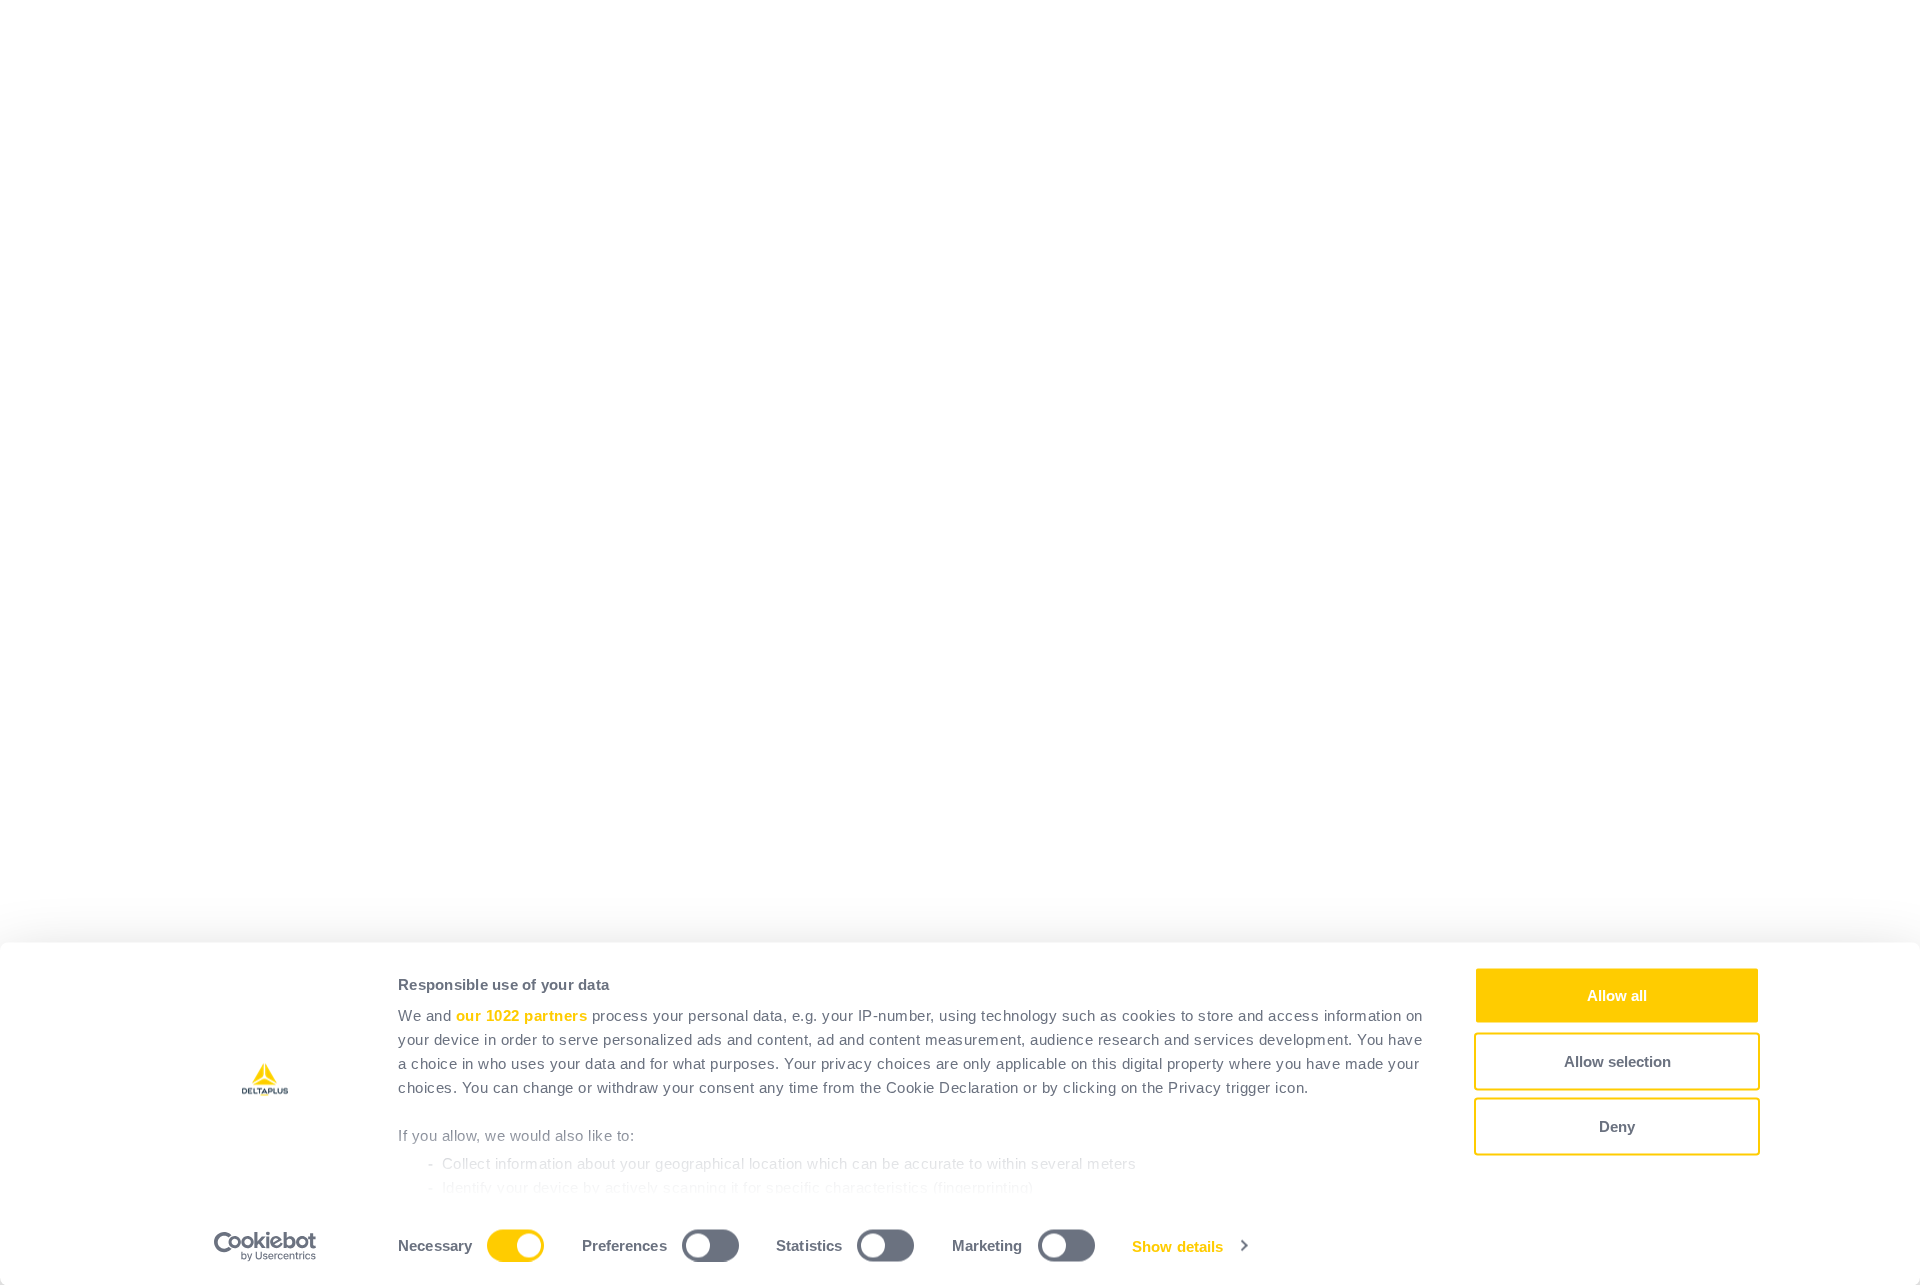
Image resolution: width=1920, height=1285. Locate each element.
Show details (1177, 1245)
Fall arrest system (751, 607)
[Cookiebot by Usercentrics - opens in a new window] (265, 1246)
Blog (701, 726)
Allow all (1617, 995)
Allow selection (1617, 1060)
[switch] (710, 1245)
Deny (1617, 1126)
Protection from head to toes (788, 488)
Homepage (724, 369)
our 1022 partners (522, 1015)
